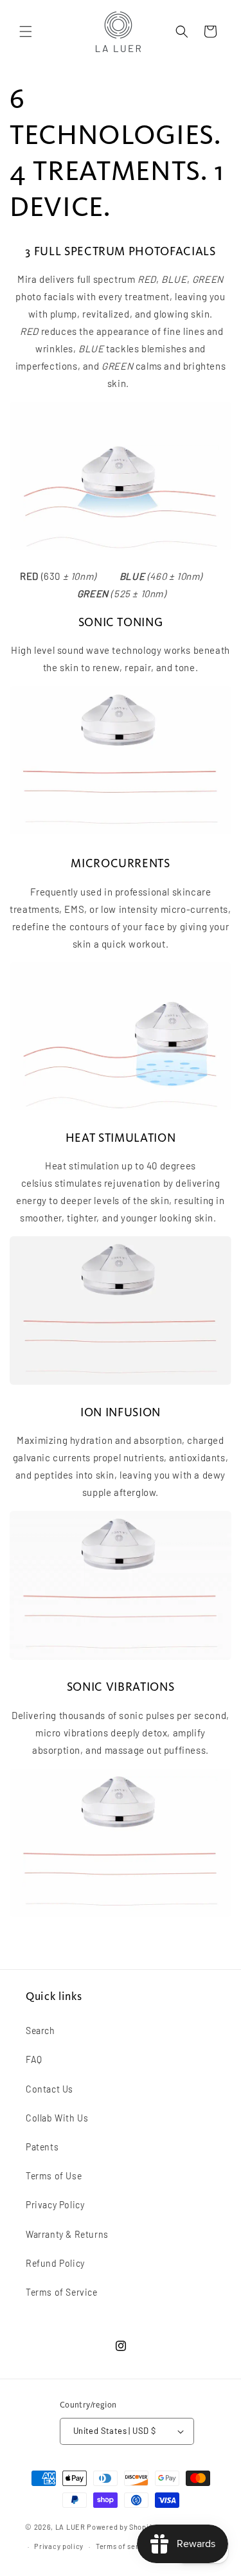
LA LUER (70, 2526)
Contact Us (49, 2089)
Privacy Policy (55, 2205)
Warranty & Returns (67, 2234)
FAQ (34, 2059)
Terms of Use (54, 2176)
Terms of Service (62, 2292)
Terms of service (124, 2546)
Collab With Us (57, 2118)
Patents (42, 2147)
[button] (26, 32)
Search (40, 2031)
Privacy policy (59, 2546)
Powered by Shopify (121, 2526)
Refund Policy (55, 2263)
